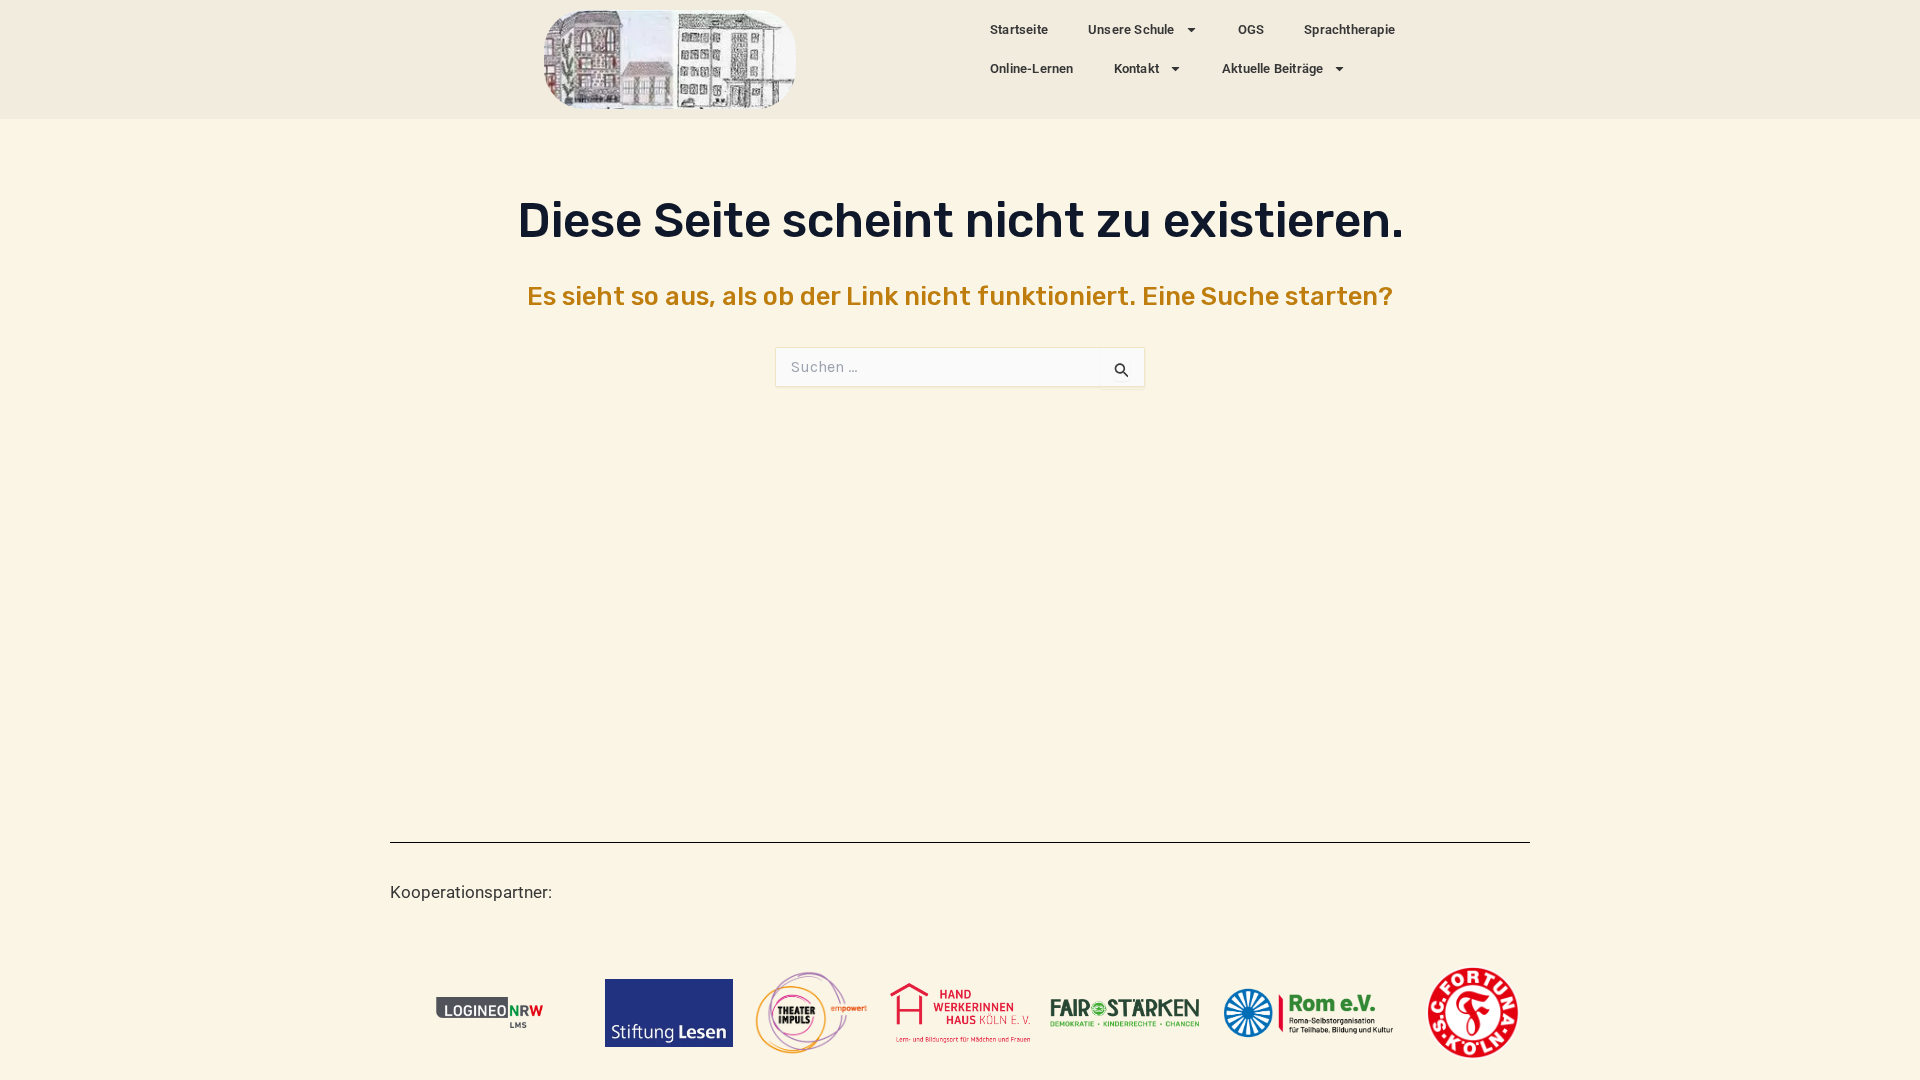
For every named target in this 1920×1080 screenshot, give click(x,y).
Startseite (1019, 29)
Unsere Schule (1131, 29)
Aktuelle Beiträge (1272, 68)
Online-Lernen (1032, 68)
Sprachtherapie (1349, 29)
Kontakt (1136, 68)
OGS (1251, 29)
